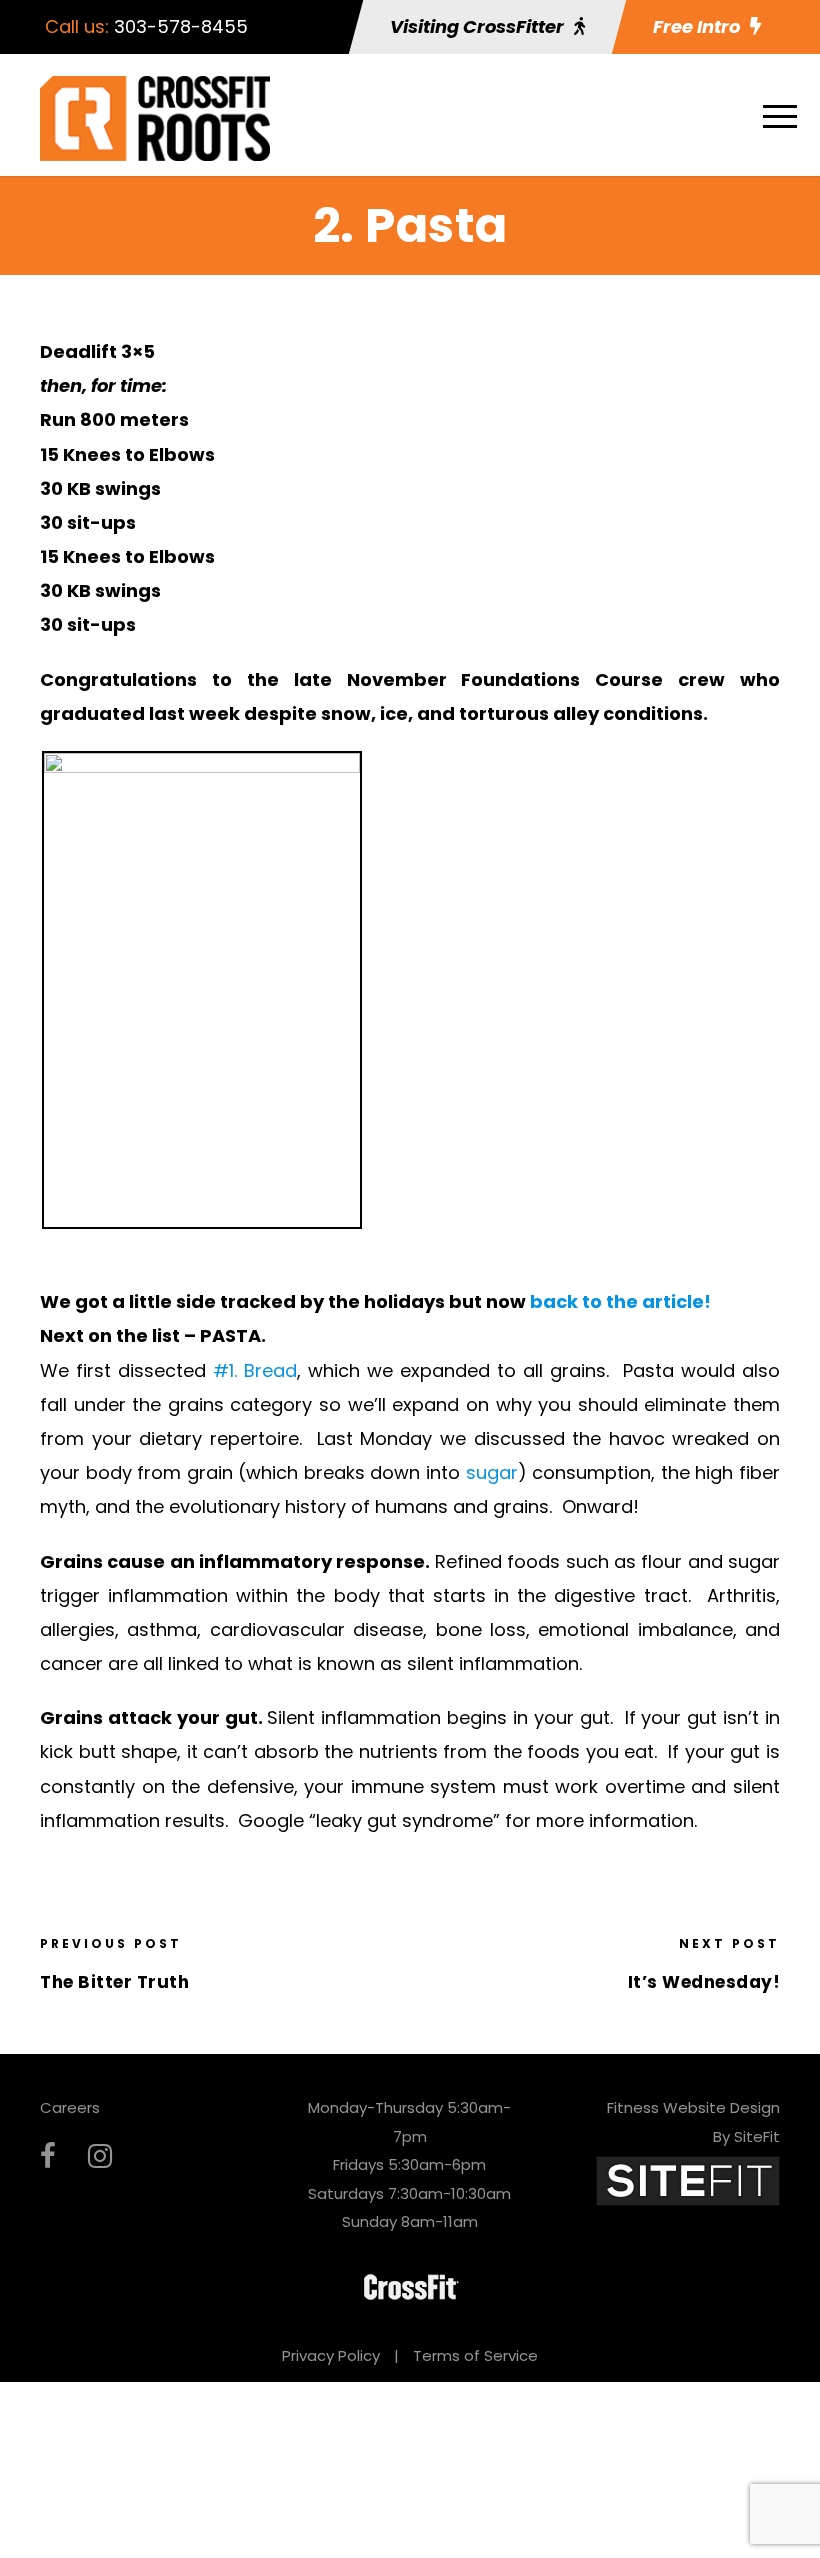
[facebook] (48, 2156)
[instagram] (100, 2156)
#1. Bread (255, 1370)
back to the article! (620, 1301)
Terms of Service (475, 2355)
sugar (492, 1472)
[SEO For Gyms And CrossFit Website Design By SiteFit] (688, 2179)
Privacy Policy (331, 2355)
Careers (70, 2107)
